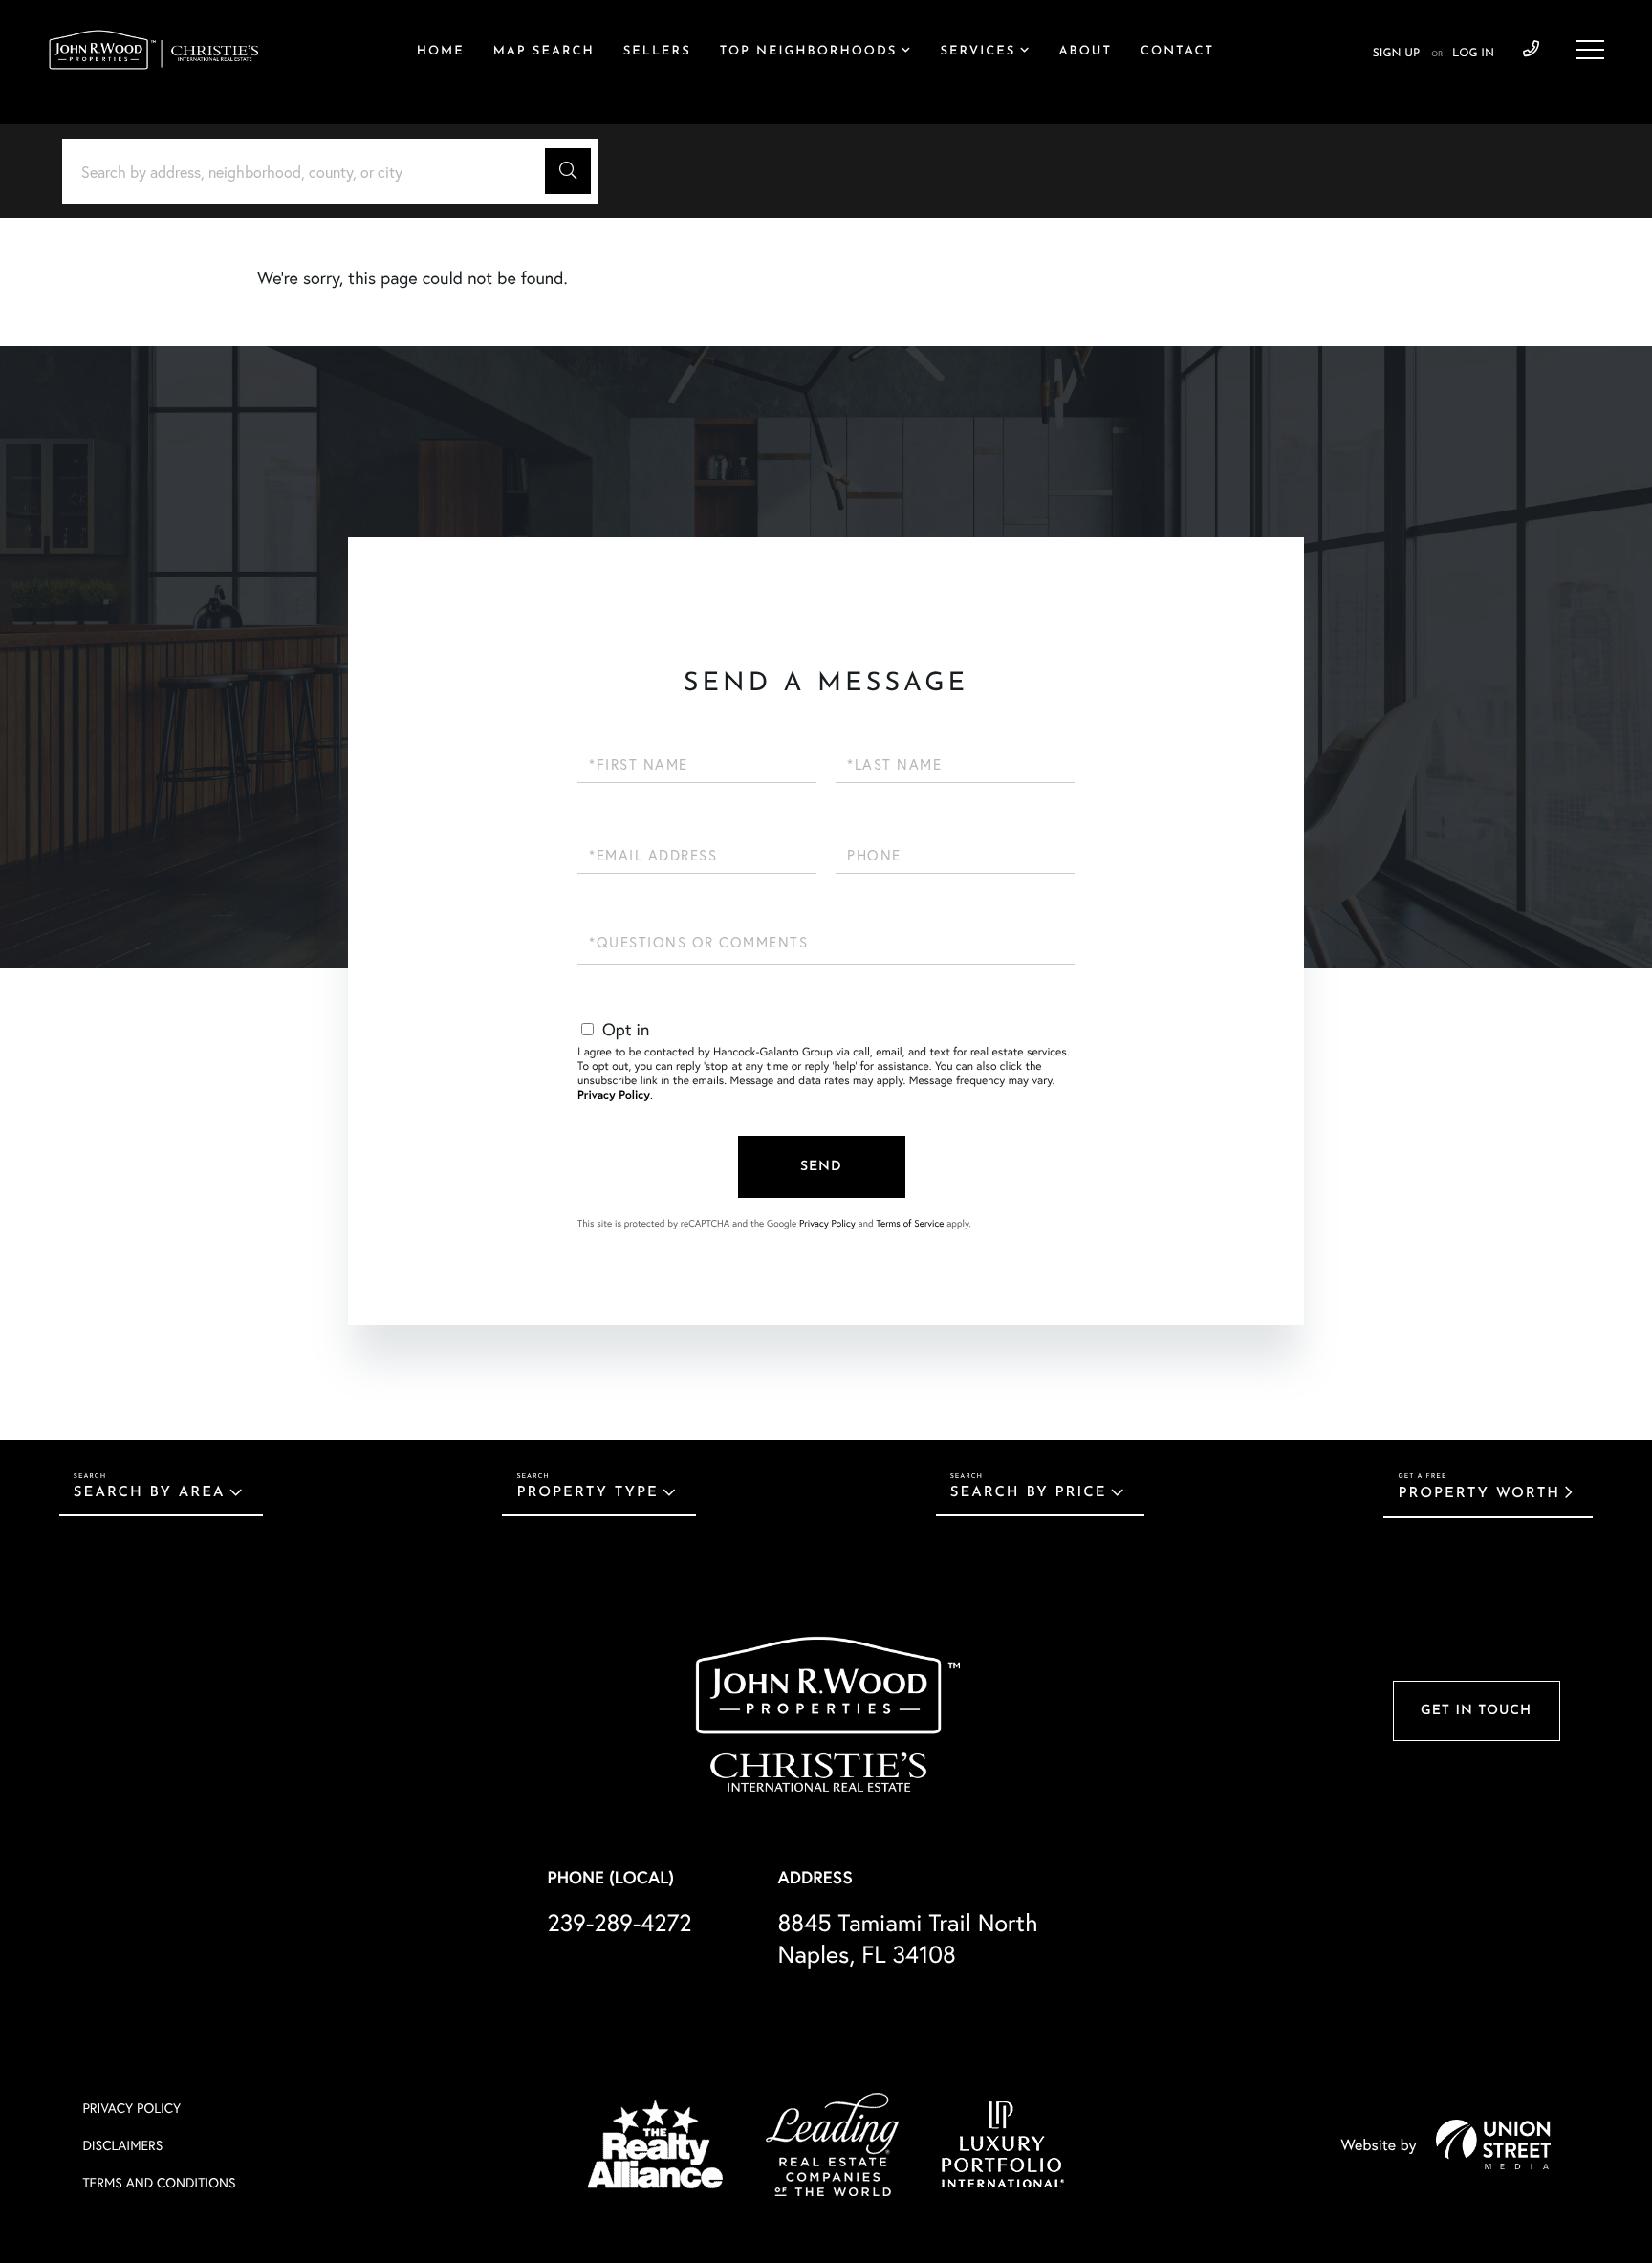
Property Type (587, 1493)
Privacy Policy (614, 1095)
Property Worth (1479, 1494)
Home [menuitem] (441, 52)
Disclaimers (122, 2145)
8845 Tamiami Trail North (908, 1938)
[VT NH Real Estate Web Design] (1493, 2144)
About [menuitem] (1086, 52)
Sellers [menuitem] (657, 52)
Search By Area (150, 1493)
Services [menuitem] (978, 52)
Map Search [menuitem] (544, 52)
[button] (568, 171)
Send (821, 1167)
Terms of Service (910, 1223)
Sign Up (1396, 54)
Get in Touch (1476, 1711)
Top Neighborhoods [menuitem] (809, 52)
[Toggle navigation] (1590, 50)
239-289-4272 (1531, 50)
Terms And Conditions (159, 2182)
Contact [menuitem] (1177, 52)
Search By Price (1029, 1493)
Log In (1473, 54)
